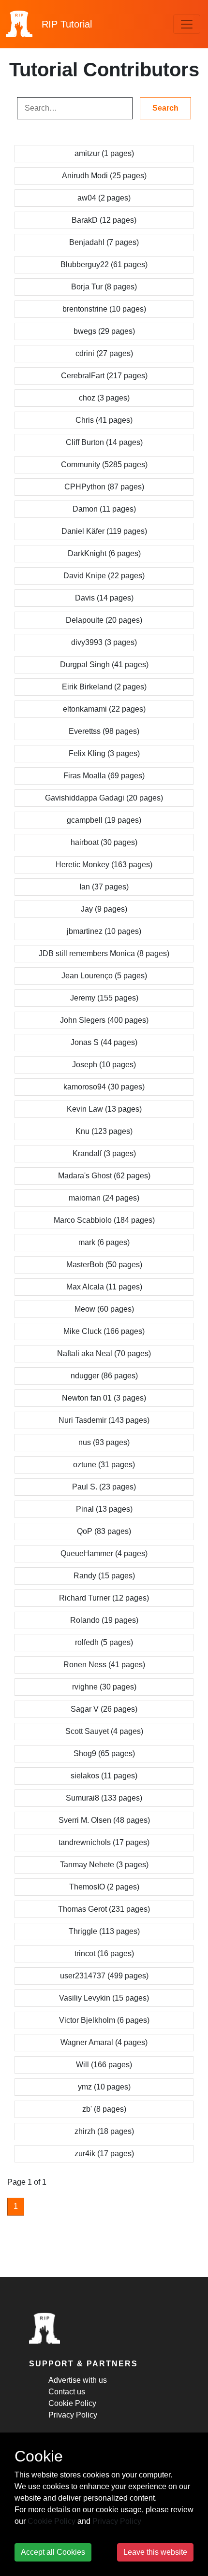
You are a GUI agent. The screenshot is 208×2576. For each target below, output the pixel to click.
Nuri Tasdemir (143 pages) (104, 1420)
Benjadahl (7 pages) (104, 242)
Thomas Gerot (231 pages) (104, 1909)
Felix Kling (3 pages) (104, 753)
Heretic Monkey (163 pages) (104, 865)
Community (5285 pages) (104, 465)
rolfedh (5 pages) (104, 1642)
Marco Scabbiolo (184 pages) (104, 1220)
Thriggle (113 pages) (104, 1931)
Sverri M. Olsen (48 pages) (104, 1820)
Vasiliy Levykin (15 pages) (104, 1998)
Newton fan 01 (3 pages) (104, 1398)
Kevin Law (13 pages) (104, 1109)
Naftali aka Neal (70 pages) (104, 1353)
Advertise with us (78, 2380)
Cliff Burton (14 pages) (104, 442)
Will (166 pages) (104, 2065)
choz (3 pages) (104, 398)
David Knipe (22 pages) (104, 576)
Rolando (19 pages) (104, 1620)
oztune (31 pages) (104, 1465)
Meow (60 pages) (104, 1309)
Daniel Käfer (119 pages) (104, 531)
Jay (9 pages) (104, 909)
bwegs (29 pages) (104, 331)
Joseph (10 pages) (104, 1065)
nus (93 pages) (104, 1442)
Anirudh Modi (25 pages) (104, 176)
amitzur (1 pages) (104, 153)
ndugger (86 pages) (104, 1376)
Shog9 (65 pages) (104, 1753)
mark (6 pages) (104, 1242)
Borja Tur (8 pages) (104, 287)
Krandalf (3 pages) (104, 1153)
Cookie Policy (72, 2403)
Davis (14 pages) (104, 598)
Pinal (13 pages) (104, 1509)
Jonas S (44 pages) (104, 1042)
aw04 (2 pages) (104, 198)
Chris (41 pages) (104, 420)
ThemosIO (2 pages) (104, 1887)
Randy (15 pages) (104, 1576)
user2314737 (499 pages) (104, 1976)
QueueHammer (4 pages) (104, 1553)
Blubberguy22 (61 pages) (104, 265)
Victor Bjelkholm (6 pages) (104, 2020)
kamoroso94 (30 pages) (104, 1087)
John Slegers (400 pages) (104, 1020)
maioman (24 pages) (104, 1198)
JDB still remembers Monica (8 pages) (104, 953)
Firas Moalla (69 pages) (104, 776)
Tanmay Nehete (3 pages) (104, 1865)
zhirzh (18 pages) (104, 2131)
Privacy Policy (73, 2415)
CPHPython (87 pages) (104, 487)
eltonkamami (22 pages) (104, 709)
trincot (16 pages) (104, 1953)
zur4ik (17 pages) (104, 2154)
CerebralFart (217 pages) (104, 376)
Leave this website (155, 2552)
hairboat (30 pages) (104, 842)
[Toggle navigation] (187, 24)
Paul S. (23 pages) (104, 1487)
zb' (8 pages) (104, 2109)
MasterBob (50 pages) (104, 1265)
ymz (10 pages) (104, 2087)
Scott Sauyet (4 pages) (104, 1731)
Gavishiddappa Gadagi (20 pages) (104, 798)
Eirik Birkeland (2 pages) (104, 687)
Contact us (67, 2392)
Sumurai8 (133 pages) (104, 1798)
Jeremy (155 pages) (104, 998)
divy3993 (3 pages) (104, 642)
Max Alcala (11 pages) (104, 1287)
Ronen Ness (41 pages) (104, 1665)
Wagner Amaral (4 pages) (104, 2042)
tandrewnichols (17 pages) (104, 1842)
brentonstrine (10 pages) (104, 309)
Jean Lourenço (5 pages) (104, 976)
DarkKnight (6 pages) (104, 553)
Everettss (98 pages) (104, 731)
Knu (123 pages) (104, 1131)
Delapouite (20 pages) (104, 620)
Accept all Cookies (53, 2552)
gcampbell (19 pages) (104, 820)
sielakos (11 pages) (104, 1776)
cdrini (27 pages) (104, 353)
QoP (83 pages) (104, 1531)
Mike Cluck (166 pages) (104, 1331)
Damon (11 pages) (104, 509)
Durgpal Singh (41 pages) (104, 665)
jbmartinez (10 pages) (104, 931)
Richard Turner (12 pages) (104, 1598)
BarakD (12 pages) (104, 220)
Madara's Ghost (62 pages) (104, 1176)
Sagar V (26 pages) (104, 1709)
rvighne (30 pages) (104, 1687)
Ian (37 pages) (104, 887)
